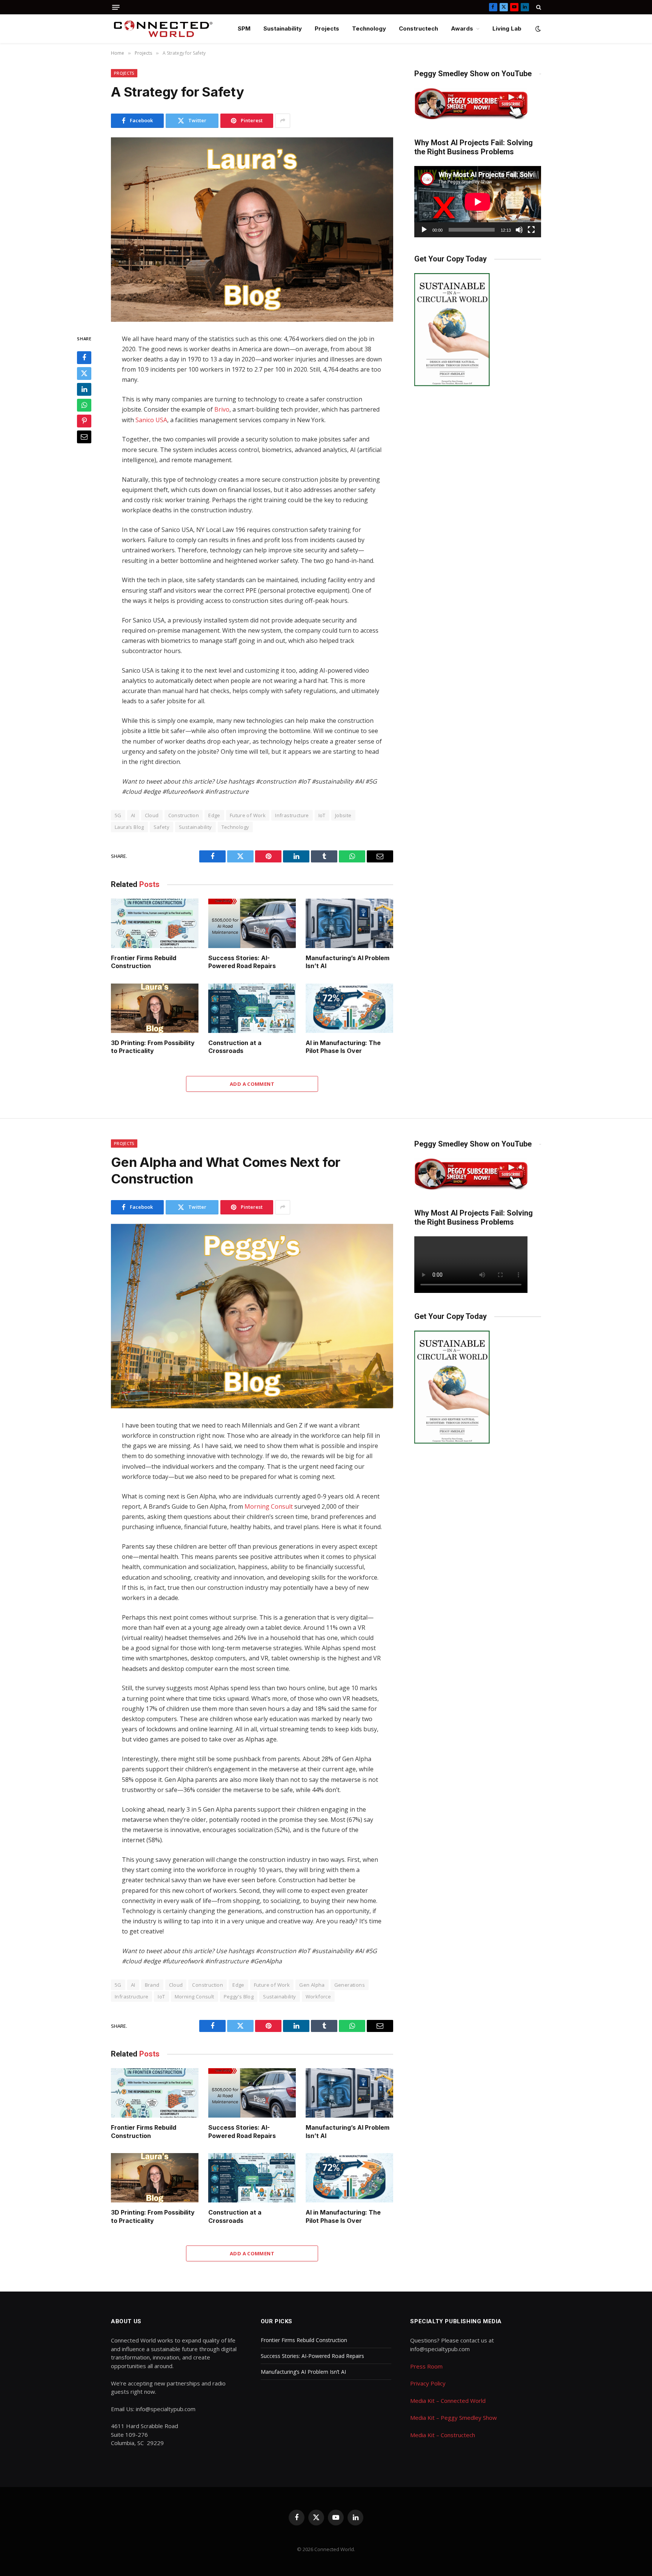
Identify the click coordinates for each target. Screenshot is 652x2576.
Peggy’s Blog (239, 1997)
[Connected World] (163, 29)
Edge (214, 815)
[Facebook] (84, 358)
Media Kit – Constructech (443, 2435)
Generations (350, 1985)
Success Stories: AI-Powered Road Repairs (242, 962)
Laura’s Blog (129, 827)
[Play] (424, 230)
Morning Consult (269, 1506)
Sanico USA (151, 420)
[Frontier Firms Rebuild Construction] (155, 923)
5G (118, 815)
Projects (327, 28)
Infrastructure (292, 815)
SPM (244, 28)
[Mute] (519, 230)
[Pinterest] (84, 421)
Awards (462, 28)
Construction (184, 815)
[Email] (84, 437)
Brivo (222, 409)
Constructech (418, 28)
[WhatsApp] (84, 405)
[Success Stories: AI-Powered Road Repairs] (252, 923)
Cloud (152, 815)
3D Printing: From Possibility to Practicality (153, 1047)
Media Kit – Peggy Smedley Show (454, 2418)
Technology (369, 28)
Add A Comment (252, 1084)
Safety (161, 827)
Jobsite (343, 815)
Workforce (318, 1997)
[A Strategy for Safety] (252, 230)
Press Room (426, 2366)
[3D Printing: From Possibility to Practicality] (155, 1008)
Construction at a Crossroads (235, 1047)
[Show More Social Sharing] (283, 121)
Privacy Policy (428, 2383)
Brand (152, 1985)
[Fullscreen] (531, 230)
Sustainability (283, 28)
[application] (478, 202)
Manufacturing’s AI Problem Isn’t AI (348, 962)
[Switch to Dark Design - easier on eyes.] (537, 29)
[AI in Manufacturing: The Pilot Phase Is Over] (349, 1008)
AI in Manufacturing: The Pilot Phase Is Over (343, 1047)
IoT (322, 815)
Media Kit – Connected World (448, 2401)
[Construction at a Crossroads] (252, 1008)
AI (133, 815)
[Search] (538, 7)
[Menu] (116, 7)
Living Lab (507, 28)
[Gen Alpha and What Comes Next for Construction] (252, 1316)
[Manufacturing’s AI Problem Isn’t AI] (349, 923)
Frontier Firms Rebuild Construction (144, 962)
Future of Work (248, 815)
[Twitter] (84, 373)
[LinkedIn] (84, 389)
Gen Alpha (312, 1985)
